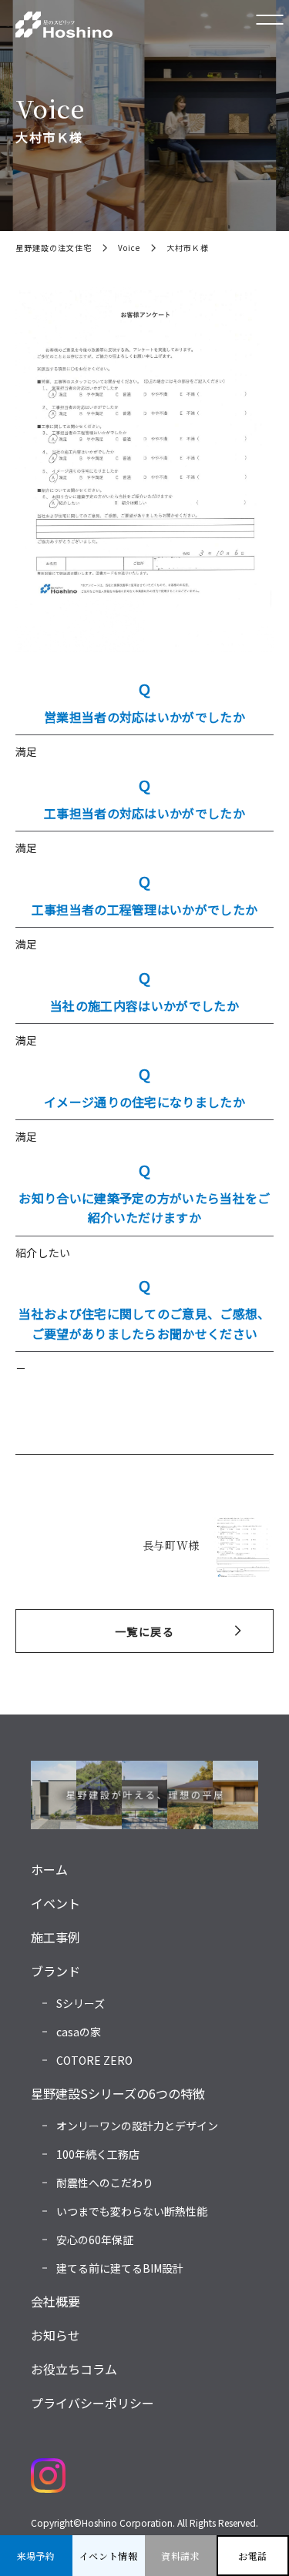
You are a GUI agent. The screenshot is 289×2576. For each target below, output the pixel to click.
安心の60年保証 (95, 2240)
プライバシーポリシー (92, 2403)
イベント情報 (109, 2556)
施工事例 (55, 1937)
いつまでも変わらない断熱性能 (132, 2211)
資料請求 (180, 2556)
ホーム (49, 1869)
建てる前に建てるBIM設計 (120, 2268)
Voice (129, 248)
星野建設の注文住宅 (54, 248)
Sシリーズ (81, 2003)
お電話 (253, 2556)
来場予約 (36, 2556)
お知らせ (55, 2335)
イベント (55, 1903)
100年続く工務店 (98, 2154)
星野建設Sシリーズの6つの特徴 (118, 2093)
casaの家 (79, 2032)
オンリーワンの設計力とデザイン (137, 2126)
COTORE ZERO (94, 2060)
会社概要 (55, 2301)
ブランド (55, 1971)
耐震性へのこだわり (105, 2183)
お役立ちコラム (74, 2369)
